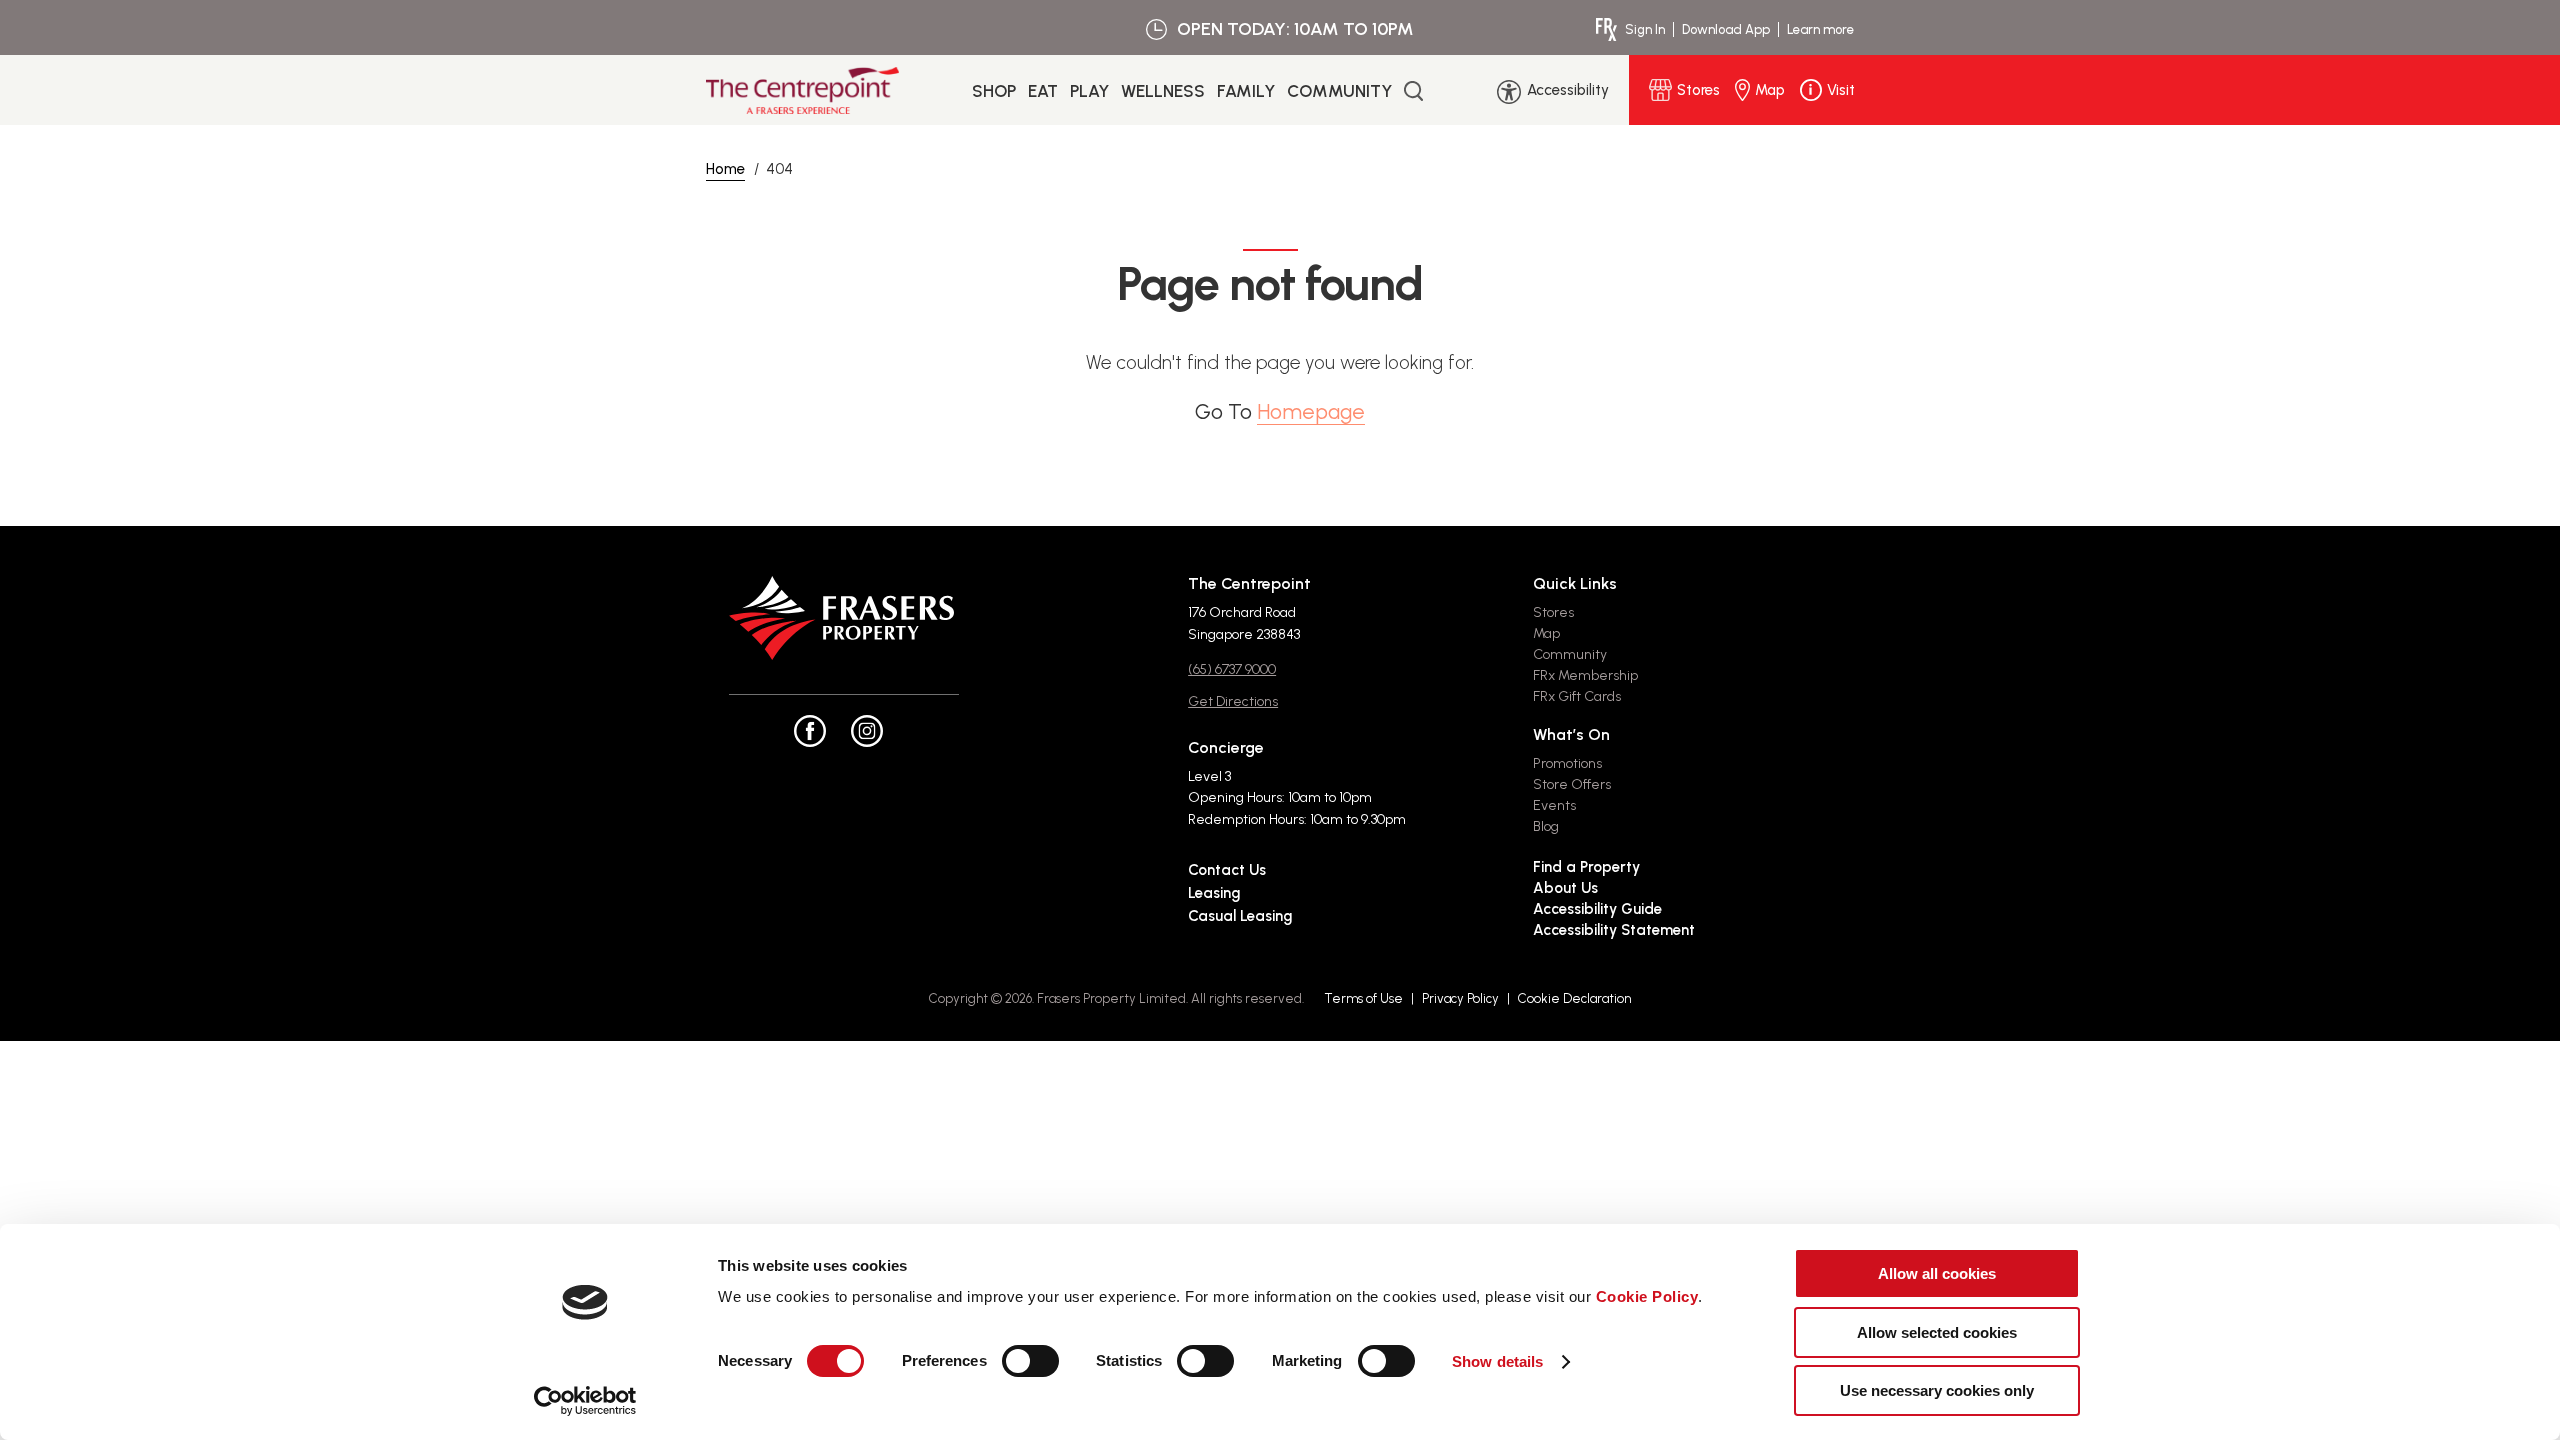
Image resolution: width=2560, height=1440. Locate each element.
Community (1339, 91)
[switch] (1030, 1361)
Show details (1497, 1361)
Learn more (1820, 29)
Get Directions (1233, 701)
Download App (1726, 29)
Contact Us (1227, 870)
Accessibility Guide (1597, 909)
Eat (1043, 91)
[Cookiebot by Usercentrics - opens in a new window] (585, 1401)
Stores (1553, 612)
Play (1089, 91)
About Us (1565, 888)
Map (1546, 633)
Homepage (1311, 411)
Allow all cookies (1937, 1273)
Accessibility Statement (1614, 930)
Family (1246, 91)
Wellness (1163, 91)
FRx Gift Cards (1577, 696)
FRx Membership (1585, 675)
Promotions (1567, 763)
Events (1554, 805)
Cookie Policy (1647, 1296)
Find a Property (1586, 867)
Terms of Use (1363, 998)
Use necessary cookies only (1937, 1390)
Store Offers (1572, 784)
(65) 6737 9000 (1232, 669)
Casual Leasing (1240, 916)
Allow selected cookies (1937, 1332)
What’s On (1571, 734)
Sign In (1645, 29)
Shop (994, 91)
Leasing (1214, 893)
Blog (1546, 826)
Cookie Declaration (1574, 998)
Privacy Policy (1460, 998)
